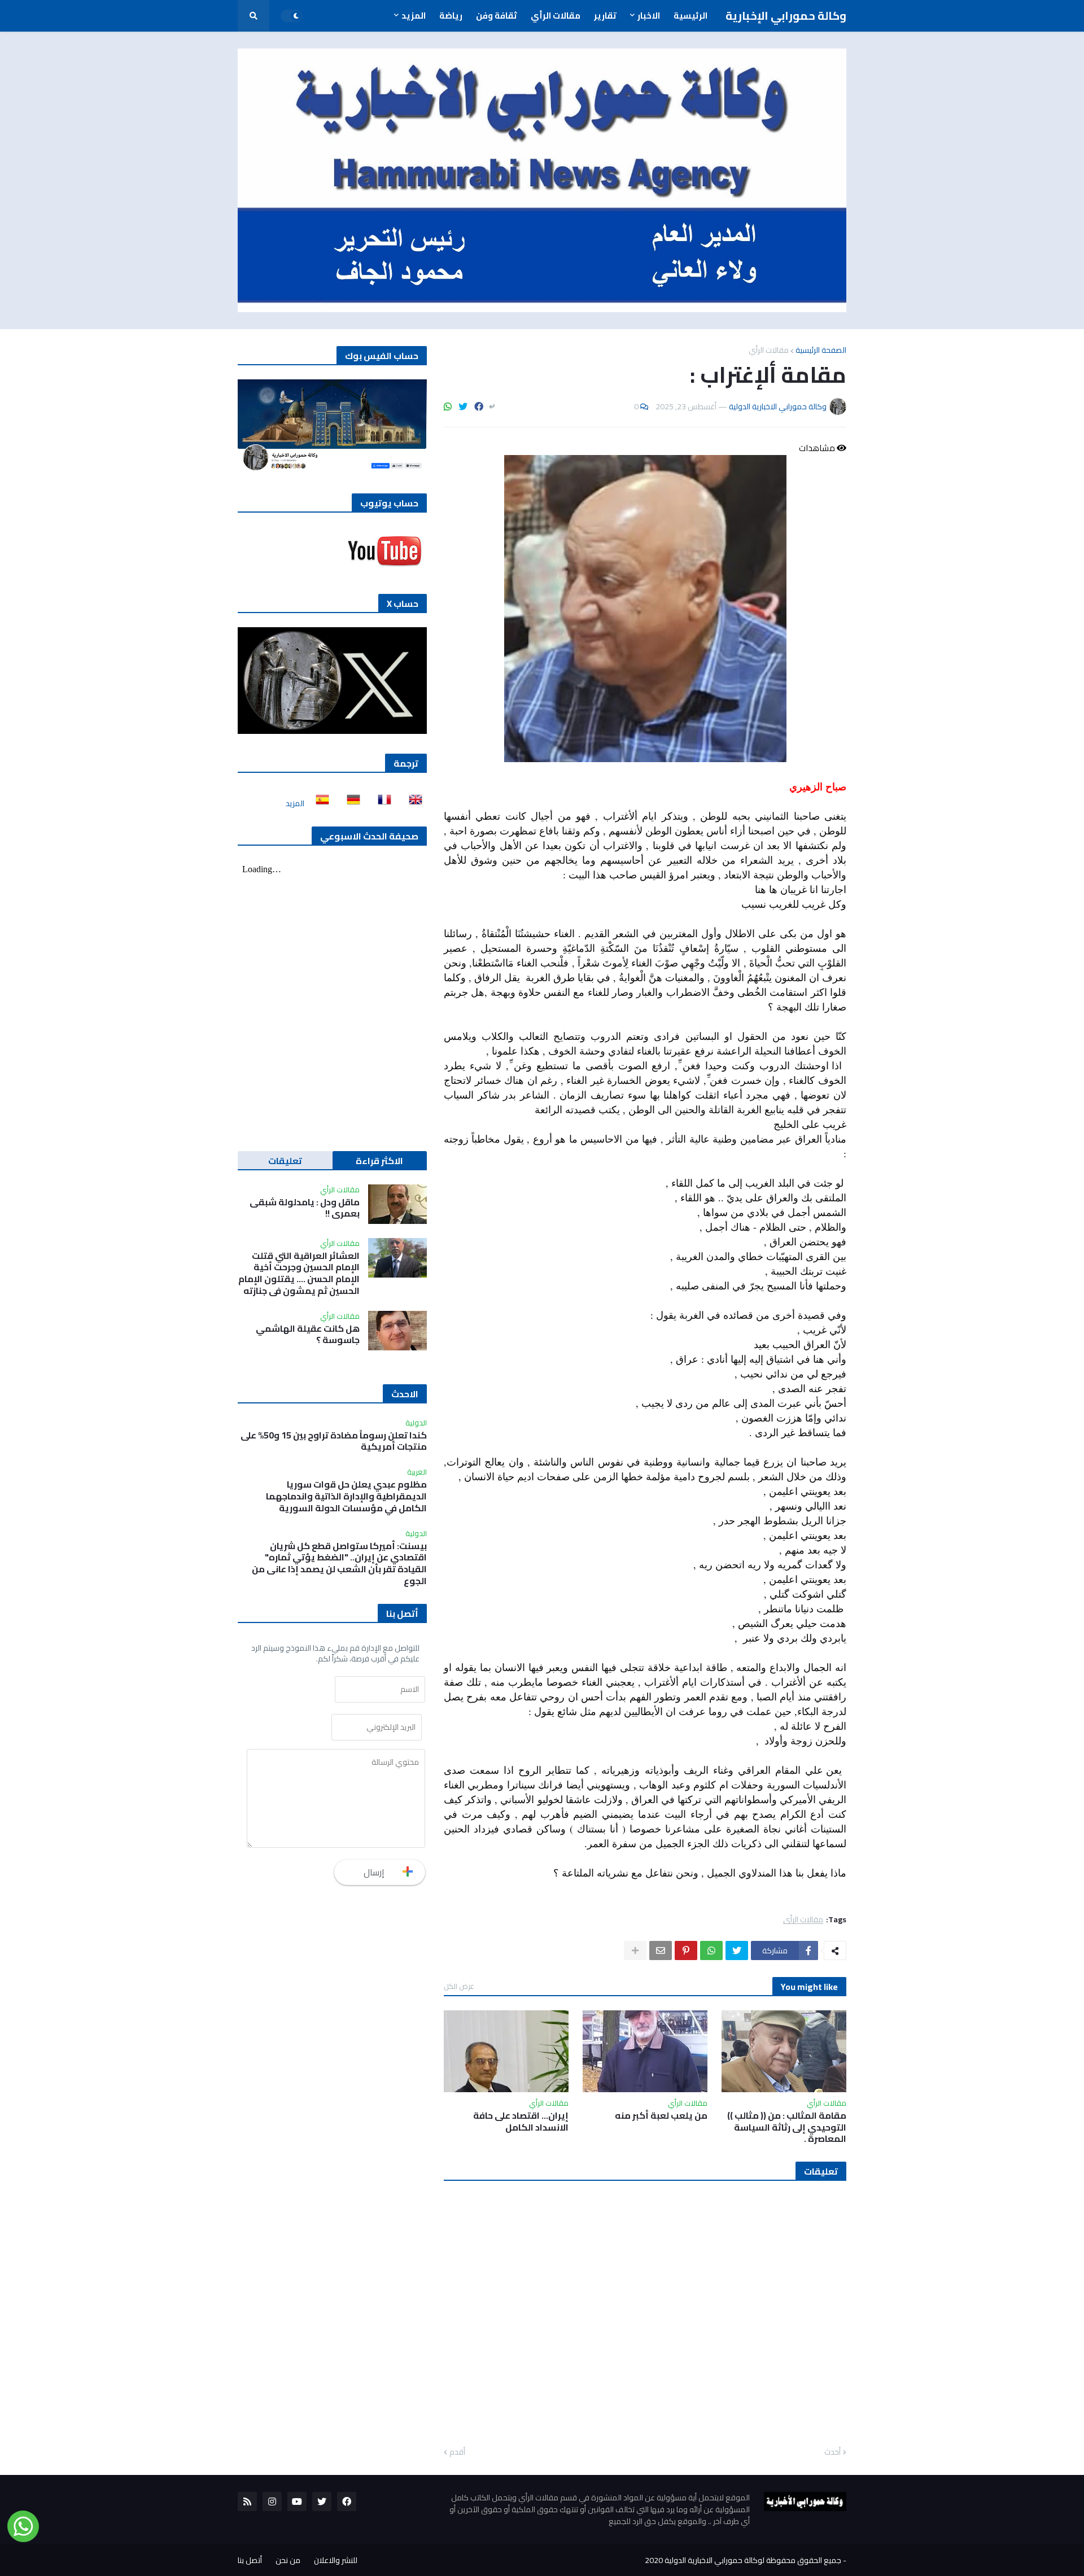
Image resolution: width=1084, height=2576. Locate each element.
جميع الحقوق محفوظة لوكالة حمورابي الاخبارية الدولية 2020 (743, 2560)
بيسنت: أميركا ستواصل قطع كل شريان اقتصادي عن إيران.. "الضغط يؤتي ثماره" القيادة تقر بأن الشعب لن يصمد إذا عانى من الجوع (339, 1563)
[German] (350, 803)
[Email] (661, 1950)
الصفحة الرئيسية (821, 350)
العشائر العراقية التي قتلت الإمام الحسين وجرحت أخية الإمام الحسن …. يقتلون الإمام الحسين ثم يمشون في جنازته (299, 1273)
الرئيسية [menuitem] (690, 16)
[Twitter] (463, 406)
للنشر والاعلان (336, 2560)
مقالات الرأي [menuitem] (556, 16)
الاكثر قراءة (379, 1161)
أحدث (832, 2452)
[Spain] (319, 803)
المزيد (295, 803)
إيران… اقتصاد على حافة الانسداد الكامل (521, 2122)
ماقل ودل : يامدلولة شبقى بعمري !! (305, 1208)
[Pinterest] (686, 1950)
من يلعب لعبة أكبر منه (661, 2116)
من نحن (288, 2560)
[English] (412, 803)
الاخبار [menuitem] (649, 16)
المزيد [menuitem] (414, 16)
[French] (381, 803)
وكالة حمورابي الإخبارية (786, 16)
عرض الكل (459, 1986)
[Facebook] (479, 406)
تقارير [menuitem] (605, 16)
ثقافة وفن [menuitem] (497, 16)
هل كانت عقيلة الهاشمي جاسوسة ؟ (308, 1335)
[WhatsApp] (448, 406)
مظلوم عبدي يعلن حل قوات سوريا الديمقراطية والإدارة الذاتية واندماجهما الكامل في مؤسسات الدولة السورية (346, 1496)
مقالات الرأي (769, 350)
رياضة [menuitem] (451, 16)
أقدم (457, 2452)
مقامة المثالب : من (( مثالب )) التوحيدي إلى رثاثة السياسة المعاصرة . (787, 2127)
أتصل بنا (250, 2560)
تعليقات (285, 1161)
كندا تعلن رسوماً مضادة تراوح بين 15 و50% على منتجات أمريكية (334, 1441)
